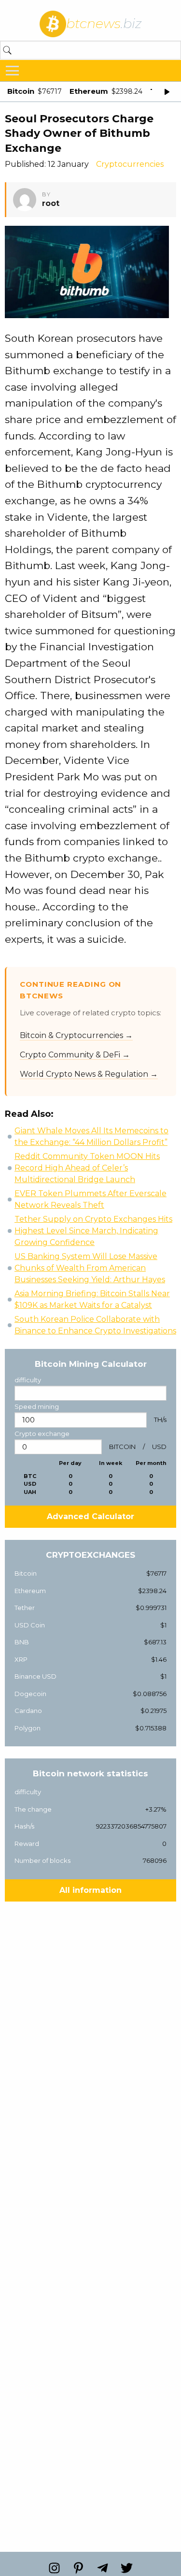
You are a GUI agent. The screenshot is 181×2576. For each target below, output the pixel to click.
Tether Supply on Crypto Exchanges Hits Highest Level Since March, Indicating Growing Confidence (93, 1231)
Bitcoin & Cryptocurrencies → (76, 1035)
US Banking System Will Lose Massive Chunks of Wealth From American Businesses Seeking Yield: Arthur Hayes (90, 1268)
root (51, 203)
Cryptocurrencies (130, 164)
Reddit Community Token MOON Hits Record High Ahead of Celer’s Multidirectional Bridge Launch (87, 1168)
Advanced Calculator (90, 1516)
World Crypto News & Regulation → (89, 1074)
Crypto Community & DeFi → (75, 1055)
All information (90, 1890)
